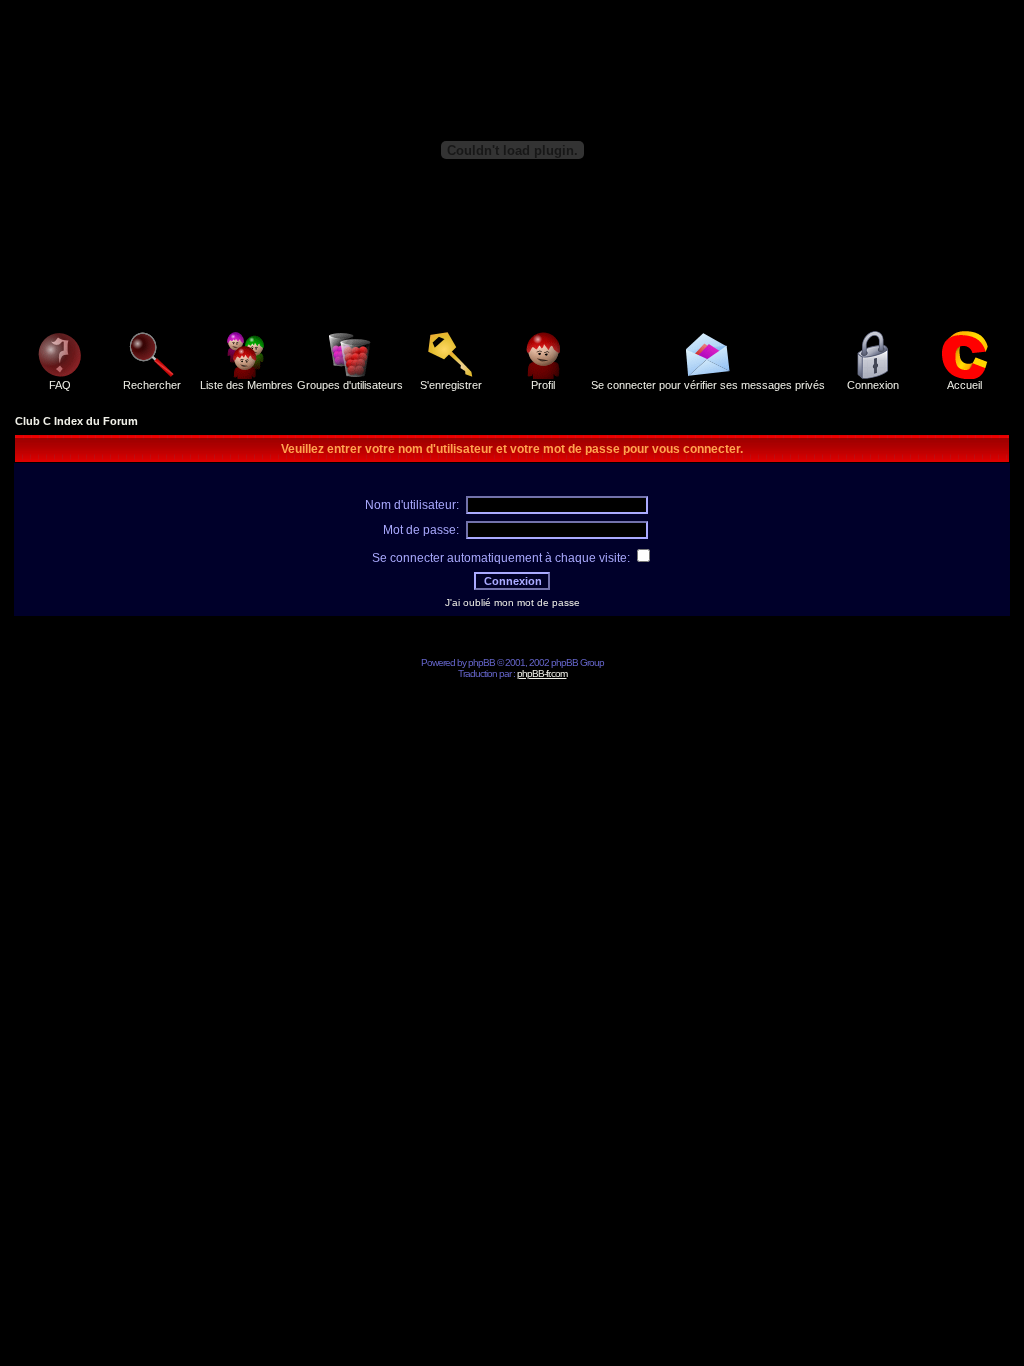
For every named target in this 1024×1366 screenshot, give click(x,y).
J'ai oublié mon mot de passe (512, 602)
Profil (543, 385)
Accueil (964, 385)
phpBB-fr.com (542, 673)
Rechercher (152, 385)
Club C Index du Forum (76, 421)
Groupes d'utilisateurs (350, 385)
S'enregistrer (451, 385)
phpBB (481, 662)
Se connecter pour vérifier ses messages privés (708, 385)
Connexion (873, 385)
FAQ (60, 385)
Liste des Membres (246, 385)
